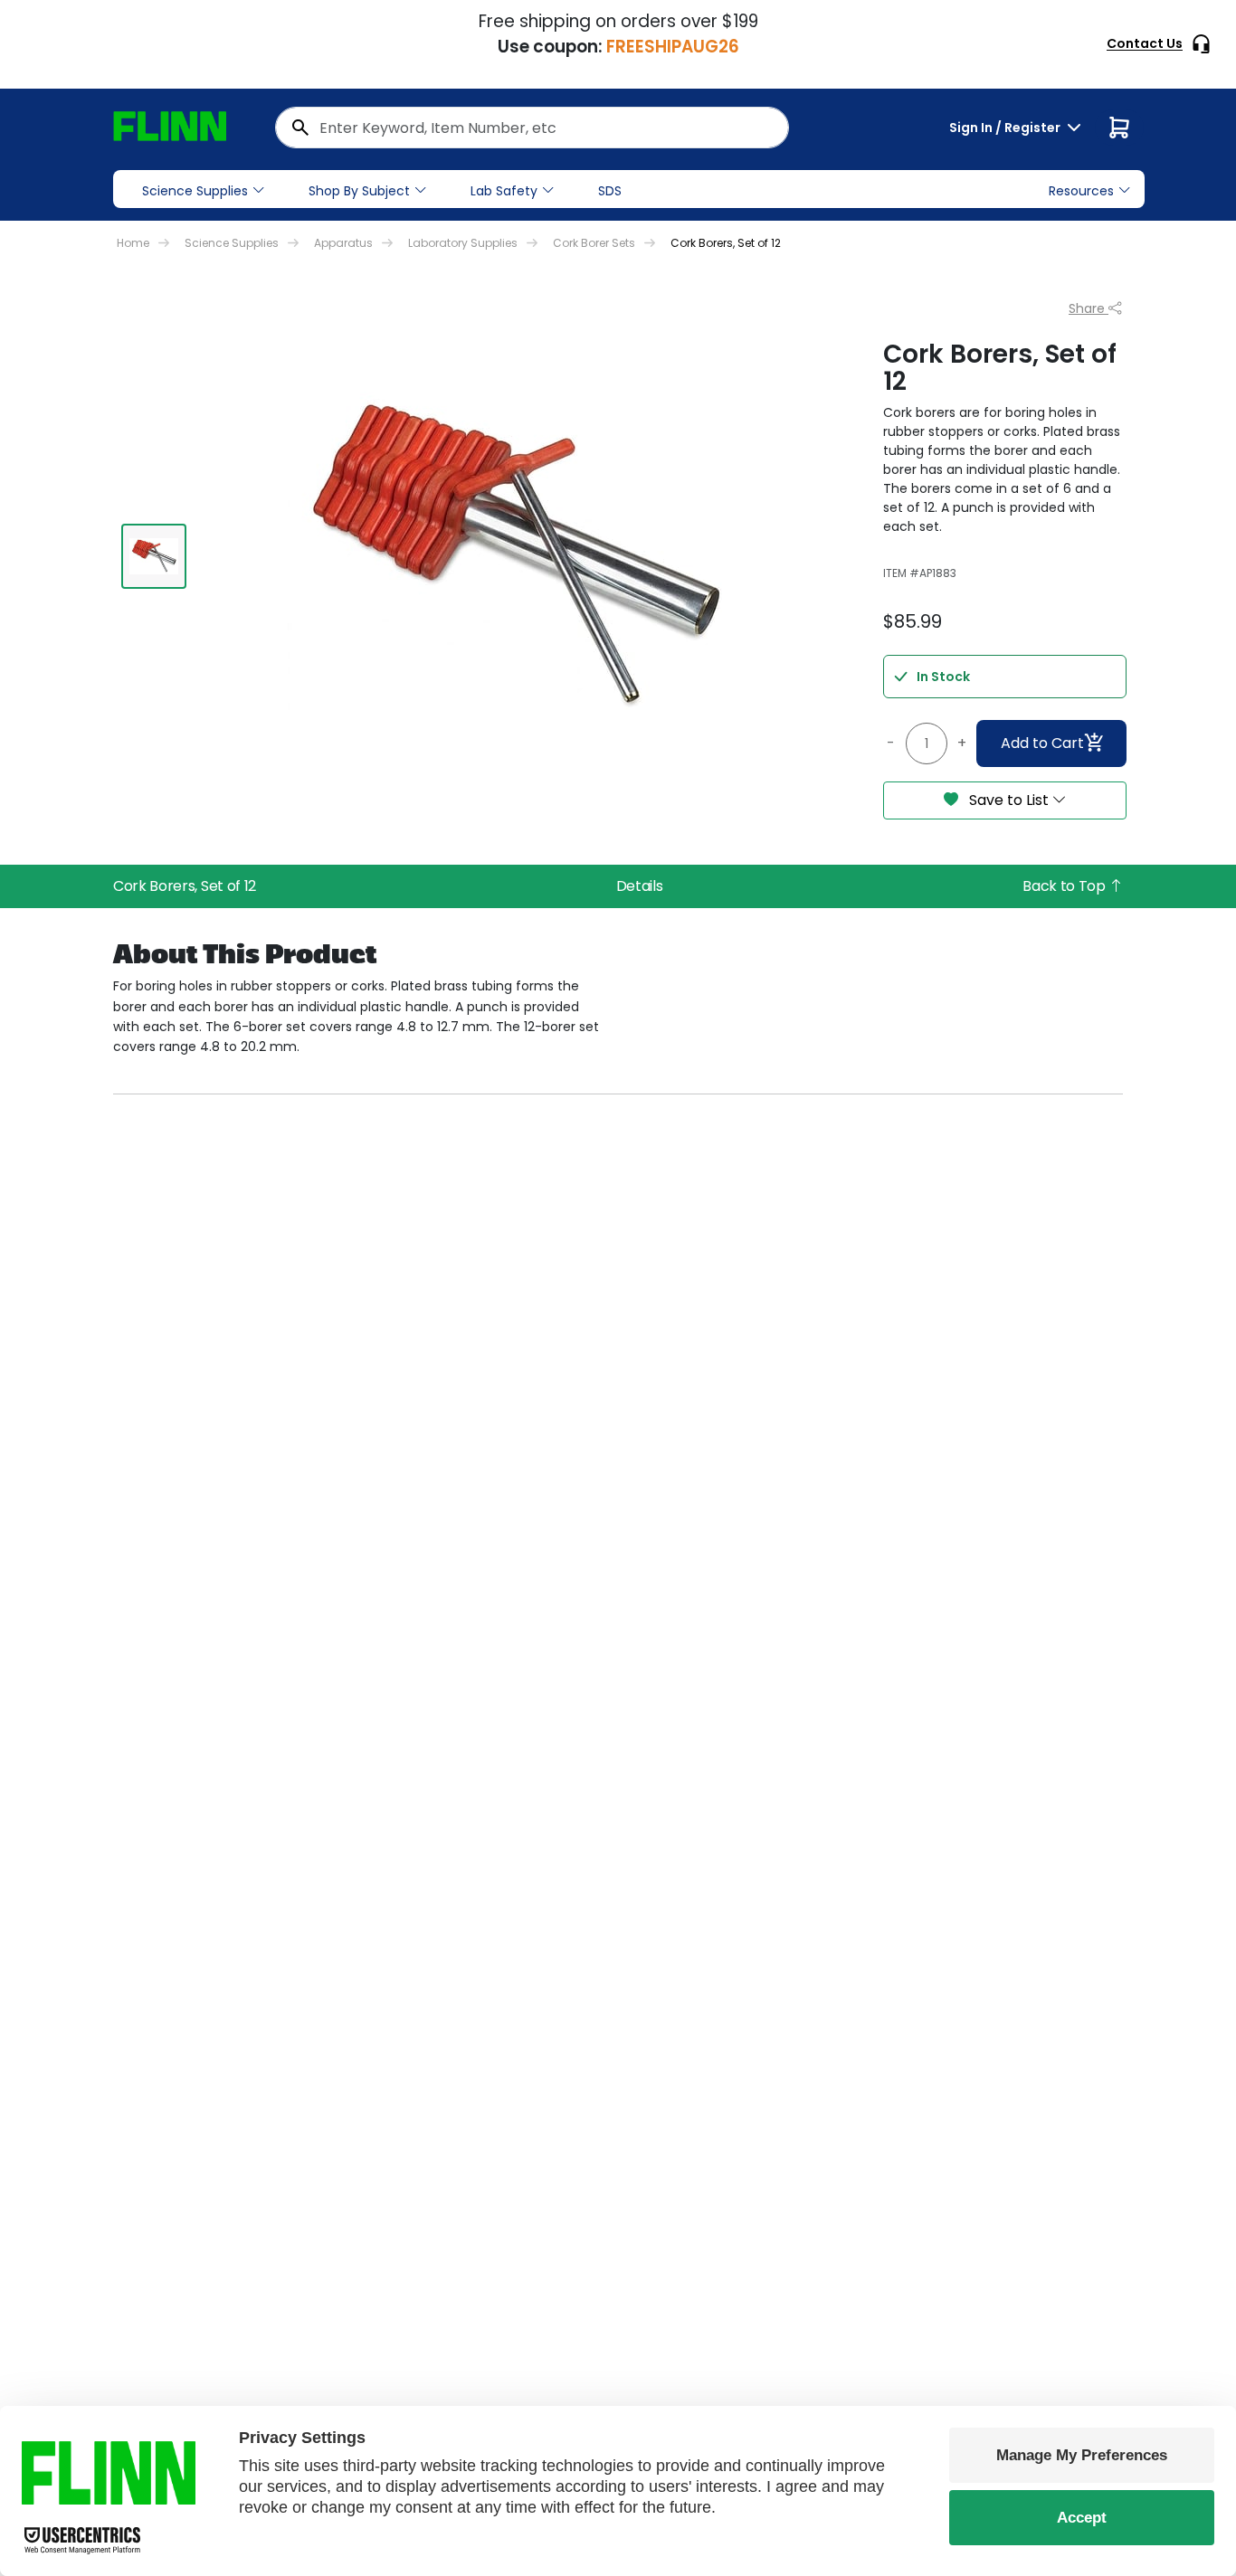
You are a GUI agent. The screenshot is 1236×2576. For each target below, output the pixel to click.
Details (640, 886)
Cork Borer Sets (594, 243)
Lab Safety (504, 191)
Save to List (1009, 800)
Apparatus (343, 243)
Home (133, 243)
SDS (610, 191)
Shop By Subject (359, 191)
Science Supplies (195, 191)
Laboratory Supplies (463, 243)
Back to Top (1065, 886)
